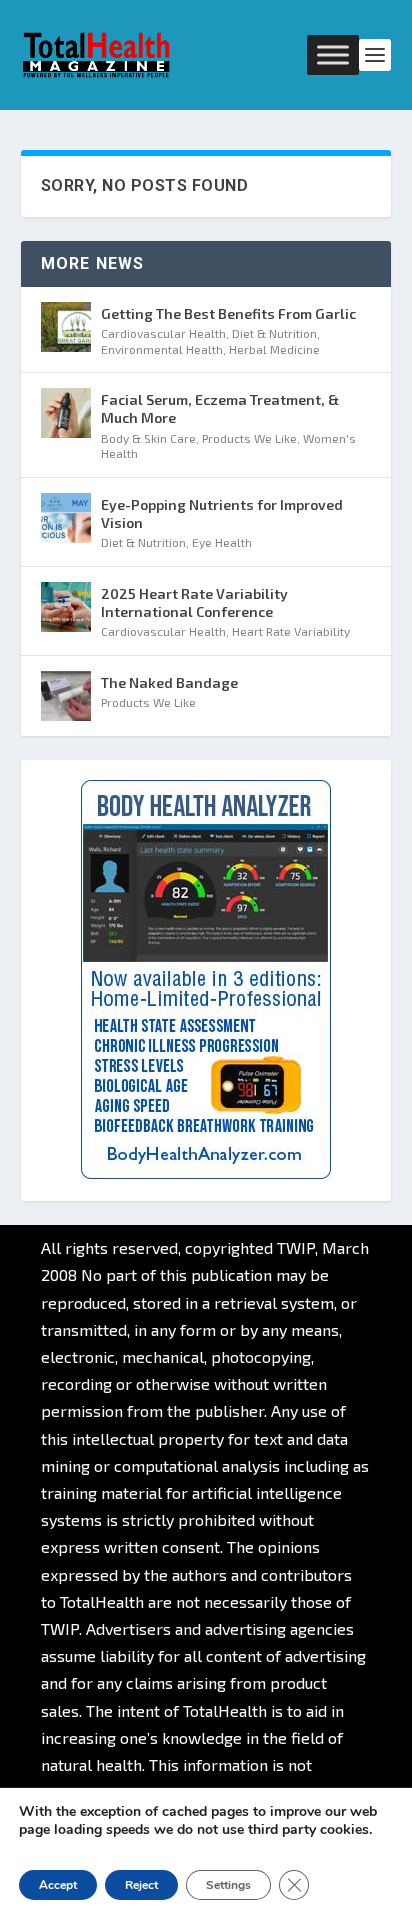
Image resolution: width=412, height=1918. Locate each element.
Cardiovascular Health (163, 333)
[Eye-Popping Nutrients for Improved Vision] (66, 518)
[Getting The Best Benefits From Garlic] (66, 327)
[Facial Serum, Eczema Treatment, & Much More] (66, 413)
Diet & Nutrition (274, 333)
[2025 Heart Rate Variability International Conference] (66, 607)
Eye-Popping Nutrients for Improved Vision (222, 513)
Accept (58, 1885)
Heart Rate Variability (291, 631)
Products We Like (249, 438)
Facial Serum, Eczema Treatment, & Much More (220, 408)
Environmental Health (162, 349)
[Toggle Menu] (333, 54)
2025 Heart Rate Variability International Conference (194, 602)
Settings (228, 1885)
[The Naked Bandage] (66, 696)
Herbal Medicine (274, 349)
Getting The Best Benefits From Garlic (228, 313)
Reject (141, 1885)
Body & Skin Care (148, 438)
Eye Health (222, 542)
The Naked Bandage (169, 682)
